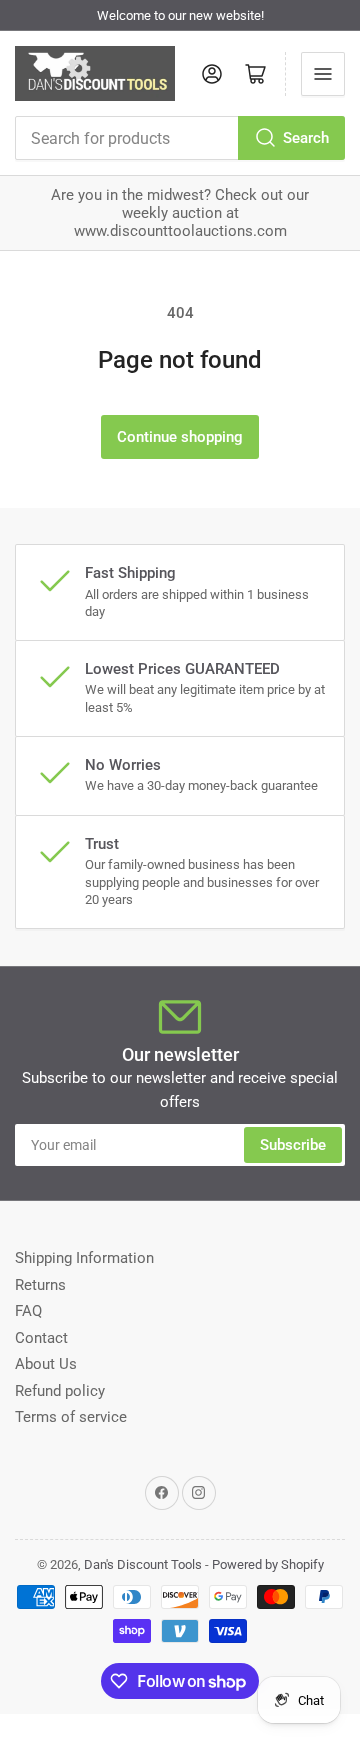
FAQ (28, 1311)
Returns (40, 1285)
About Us (46, 1364)
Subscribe (293, 1145)
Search (306, 138)
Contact (41, 1338)
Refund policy (60, 1391)
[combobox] (180, 138)
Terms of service (71, 1417)
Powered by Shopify (268, 1564)
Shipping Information (84, 1258)
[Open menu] (323, 74)
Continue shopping (180, 437)
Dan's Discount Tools (143, 1564)
